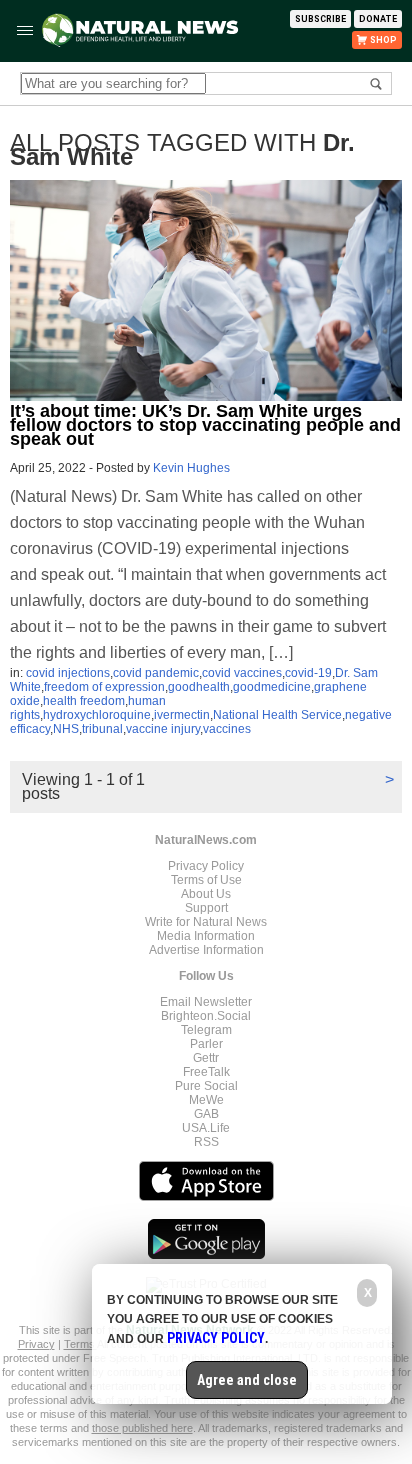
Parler (206, 1044)
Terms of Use (206, 880)
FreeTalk (206, 1072)
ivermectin (182, 715)
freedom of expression (104, 687)
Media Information (206, 936)
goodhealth (199, 687)
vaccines (227, 729)
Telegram (206, 1030)
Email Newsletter (206, 1002)
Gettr (206, 1058)
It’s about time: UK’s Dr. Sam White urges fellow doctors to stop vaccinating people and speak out (205, 425)
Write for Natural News (206, 922)
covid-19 (308, 673)
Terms (80, 1344)
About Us (206, 894)
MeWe (206, 1100)
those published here (142, 1428)
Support (206, 908)
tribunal (102, 729)
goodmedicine (272, 687)
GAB (206, 1114)
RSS (206, 1142)
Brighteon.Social (206, 1016)
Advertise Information (206, 950)
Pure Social (206, 1086)
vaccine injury (163, 729)
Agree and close (247, 1380)
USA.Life (206, 1128)
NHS (66, 729)
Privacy (36, 1344)
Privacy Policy (206, 866)
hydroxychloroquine (97, 715)
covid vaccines (242, 673)
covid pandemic (156, 673)
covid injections (68, 673)
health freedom (84, 701)
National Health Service (277, 715)
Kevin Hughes (191, 468)
